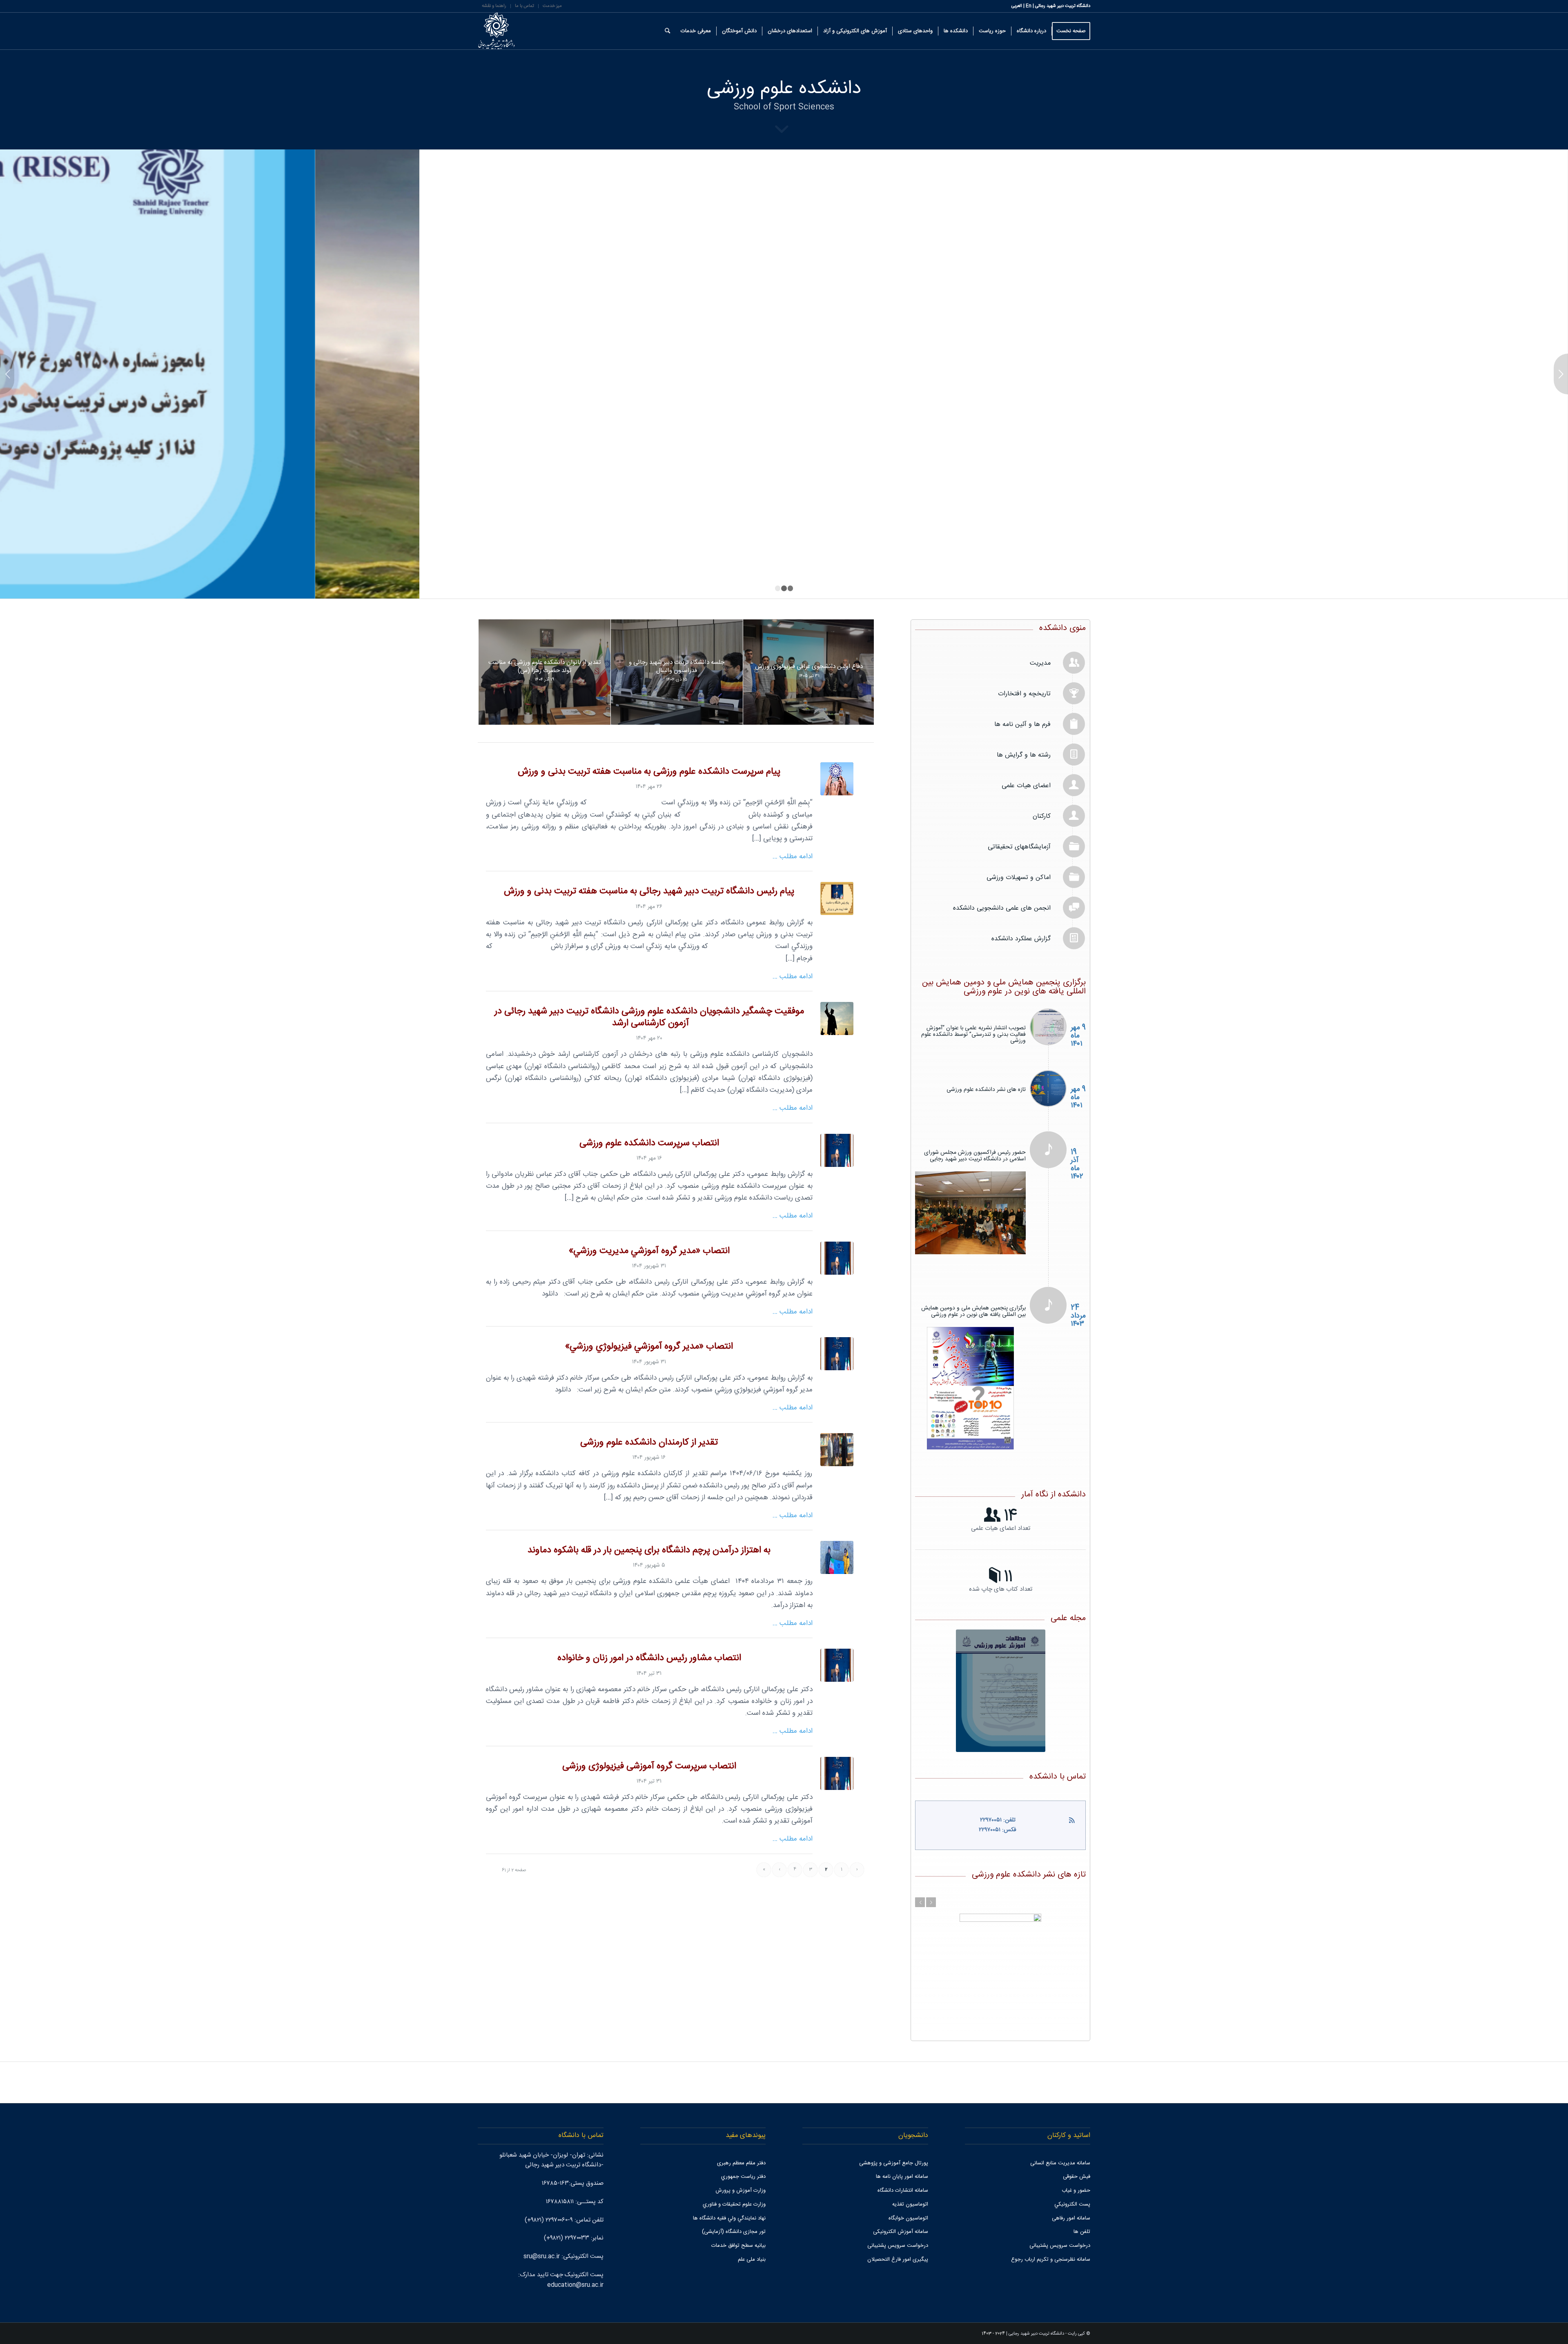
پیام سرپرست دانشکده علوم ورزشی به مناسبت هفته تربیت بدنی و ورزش (649, 771)
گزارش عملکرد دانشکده (1021, 938)
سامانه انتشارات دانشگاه (903, 2162)
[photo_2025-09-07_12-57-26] (837, 1448)
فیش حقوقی (1077, 2148)
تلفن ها (1082, 2204)
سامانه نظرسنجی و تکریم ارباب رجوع (1051, 2231)
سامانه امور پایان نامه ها (902, 2148)
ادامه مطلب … (793, 856)
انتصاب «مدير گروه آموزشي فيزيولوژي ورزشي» (649, 1346)
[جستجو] (667, 31)
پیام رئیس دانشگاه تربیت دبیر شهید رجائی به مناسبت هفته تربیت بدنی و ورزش (649, 890)
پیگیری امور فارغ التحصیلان (898, 2231)
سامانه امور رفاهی (1071, 2190)
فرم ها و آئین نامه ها (1022, 723)
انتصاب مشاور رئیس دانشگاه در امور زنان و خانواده (649, 1657)
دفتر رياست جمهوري (743, 2148)
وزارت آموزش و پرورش (741, 2162)
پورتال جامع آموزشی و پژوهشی (894, 2135)
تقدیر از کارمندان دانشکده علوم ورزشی (649, 1441)
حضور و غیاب (1076, 2162)
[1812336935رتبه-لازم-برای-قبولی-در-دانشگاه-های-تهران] (837, 1017)
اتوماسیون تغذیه (910, 2176)
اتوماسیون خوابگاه (908, 2190)
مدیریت (1040, 662)
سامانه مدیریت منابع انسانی (1060, 2135)
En (1029, 6)
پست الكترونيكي (1072, 2176)
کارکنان (1042, 815)
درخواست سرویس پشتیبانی (1060, 2217)
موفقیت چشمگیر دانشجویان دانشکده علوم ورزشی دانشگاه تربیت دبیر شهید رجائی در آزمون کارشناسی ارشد (649, 1016)
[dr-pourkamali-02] (837, 1149)
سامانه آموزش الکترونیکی (901, 2204)
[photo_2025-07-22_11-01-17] (837, 1664)
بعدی (1561, 373)
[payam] (837, 897)
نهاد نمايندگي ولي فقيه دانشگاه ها (729, 2190)
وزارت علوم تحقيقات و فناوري (734, 2176)
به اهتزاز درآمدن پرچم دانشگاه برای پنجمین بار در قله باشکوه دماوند (649, 1549)
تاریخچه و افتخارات (1024, 693)
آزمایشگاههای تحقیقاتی (1019, 846)
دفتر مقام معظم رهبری (741, 2135)
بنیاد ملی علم (752, 2231)
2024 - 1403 (993, 2306)
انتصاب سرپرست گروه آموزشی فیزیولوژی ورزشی (649, 1765)
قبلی (7, 373)
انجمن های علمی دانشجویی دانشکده (1002, 907)
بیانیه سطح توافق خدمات (738, 2217)
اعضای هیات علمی (1026, 785)
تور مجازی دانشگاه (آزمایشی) (734, 2204)
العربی (1017, 6)
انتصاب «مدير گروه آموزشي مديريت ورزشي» (649, 1250)
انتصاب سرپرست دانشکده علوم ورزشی (649, 1142)
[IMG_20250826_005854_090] (837, 1556)
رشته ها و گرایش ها (1024, 754)
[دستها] (837, 778)
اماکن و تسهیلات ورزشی (1019, 876)
